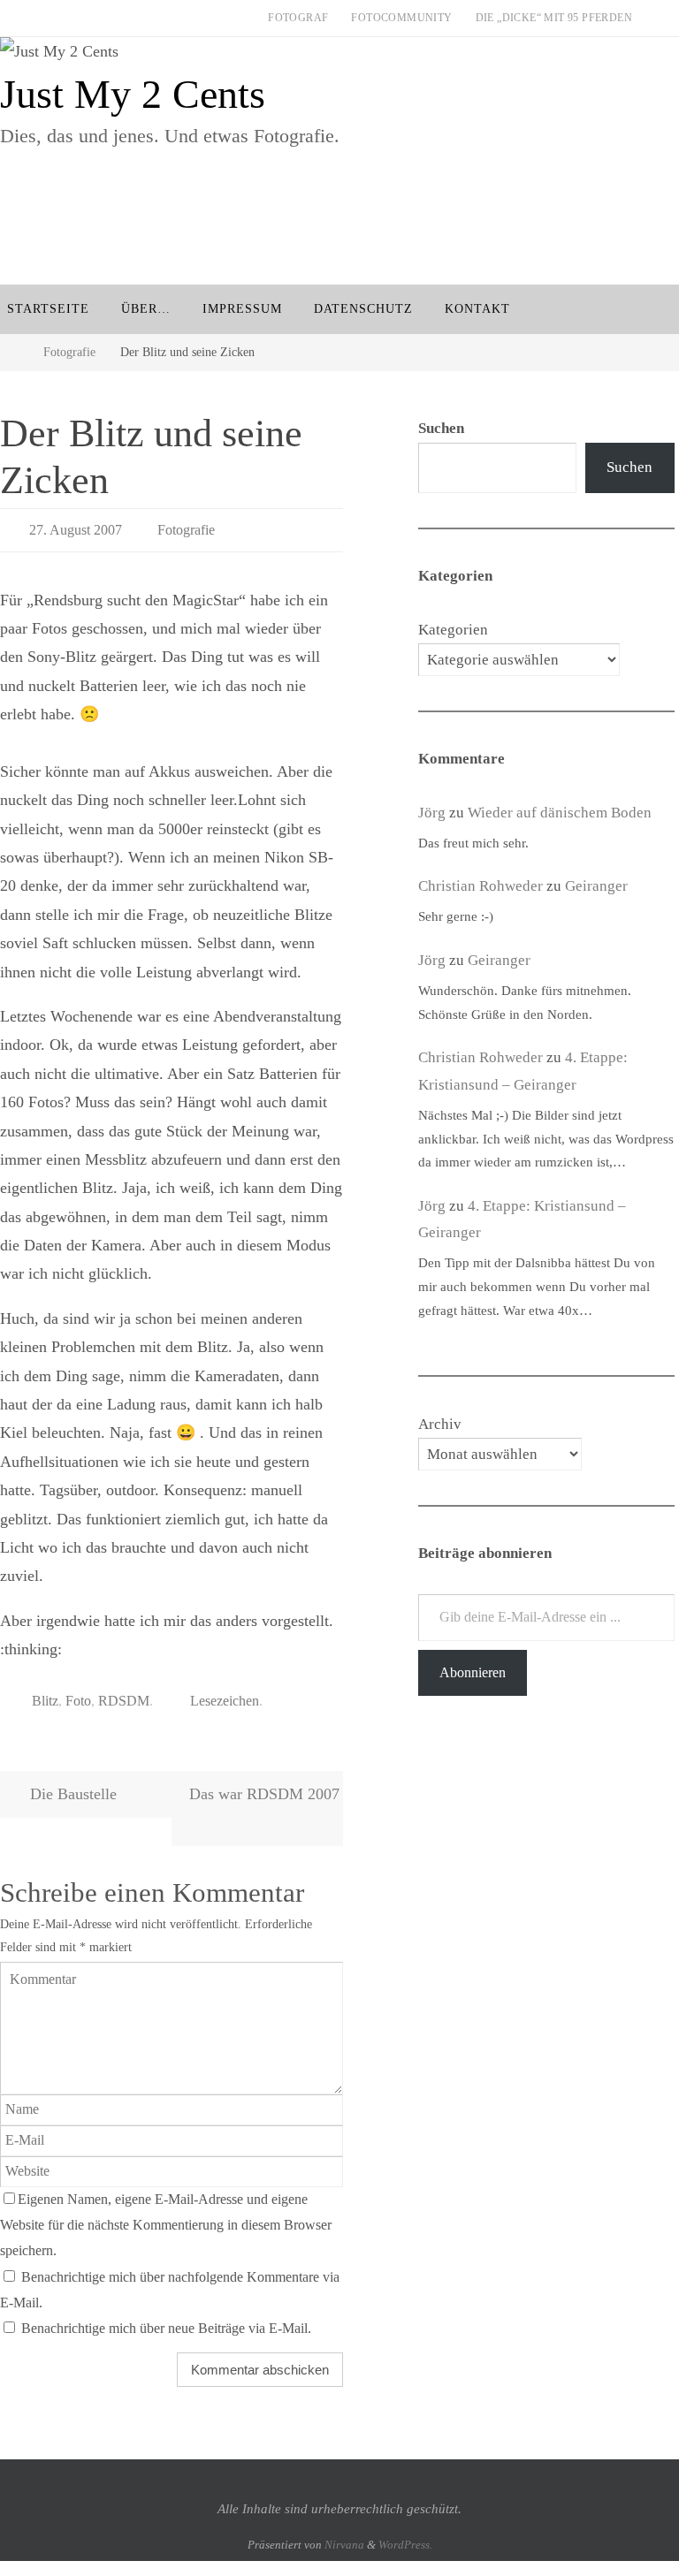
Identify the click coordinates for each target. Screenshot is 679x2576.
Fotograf (298, 18)
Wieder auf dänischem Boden (560, 813)
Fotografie (69, 352)
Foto (78, 1693)
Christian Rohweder (481, 886)
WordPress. (405, 2534)
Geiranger (596, 886)
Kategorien (453, 630)
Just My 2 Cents (133, 94)
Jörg (432, 813)
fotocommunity (401, 18)
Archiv (440, 1424)
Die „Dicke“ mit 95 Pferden (554, 18)
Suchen (629, 467)
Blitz (45, 1693)
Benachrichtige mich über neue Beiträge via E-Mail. (166, 2319)
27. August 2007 (76, 527)
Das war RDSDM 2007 (264, 1784)
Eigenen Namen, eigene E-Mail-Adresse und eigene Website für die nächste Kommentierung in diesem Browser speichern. (166, 2215)
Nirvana (344, 2534)
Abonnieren (473, 1672)
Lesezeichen (225, 1693)
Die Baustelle (71, 1784)
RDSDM (124, 1693)
